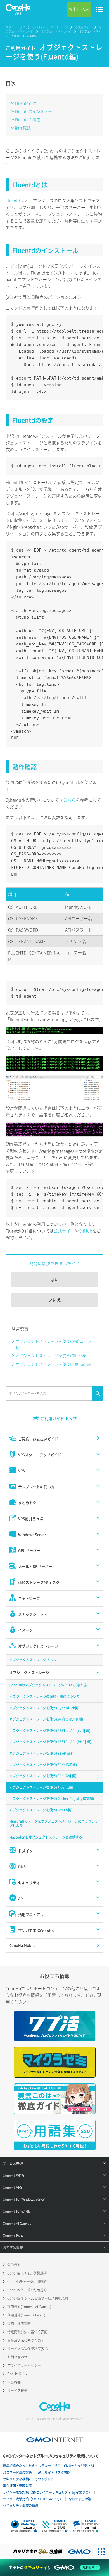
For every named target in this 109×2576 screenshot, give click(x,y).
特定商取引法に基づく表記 (27, 2332)
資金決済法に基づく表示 (26, 2340)
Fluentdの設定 (28, 119)
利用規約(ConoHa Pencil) (26, 2315)
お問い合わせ (17, 2357)
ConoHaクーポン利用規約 (27, 2290)
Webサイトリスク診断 (54, 2473)
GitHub (86, 1231)
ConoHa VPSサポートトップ (50, 27)
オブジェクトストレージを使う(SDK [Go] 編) (54, 1364)
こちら (69, 800)
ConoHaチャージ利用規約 (27, 2282)
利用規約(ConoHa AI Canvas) (29, 2307)
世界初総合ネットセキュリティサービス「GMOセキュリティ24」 (50, 2466)
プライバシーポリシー (24, 2365)
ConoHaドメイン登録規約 (27, 2273)
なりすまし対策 (80, 2499)
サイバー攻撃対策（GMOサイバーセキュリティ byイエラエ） (47, 2492)
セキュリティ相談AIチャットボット (28, 2479)
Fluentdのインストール (35, 111)
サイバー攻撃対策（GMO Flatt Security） (33, 2499)
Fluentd (13, 201)
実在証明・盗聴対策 (17, 2486)
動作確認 (23, 128)
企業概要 (14, 2382)
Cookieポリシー (19, 2374)
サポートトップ (15, 27)
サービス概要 (17, 2391)
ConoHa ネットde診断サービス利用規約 (38, 2298)
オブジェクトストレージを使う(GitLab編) (52, 1356)
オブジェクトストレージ (56, 31)
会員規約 (14, 2265)
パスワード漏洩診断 (17, 2473)
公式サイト (64, 1231)
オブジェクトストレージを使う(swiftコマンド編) (55, 1344)
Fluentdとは (26, 103)
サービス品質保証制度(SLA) (28, 2349)
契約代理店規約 (19, 2323)
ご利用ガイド (83, 27)
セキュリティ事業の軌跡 (21, 2506)
